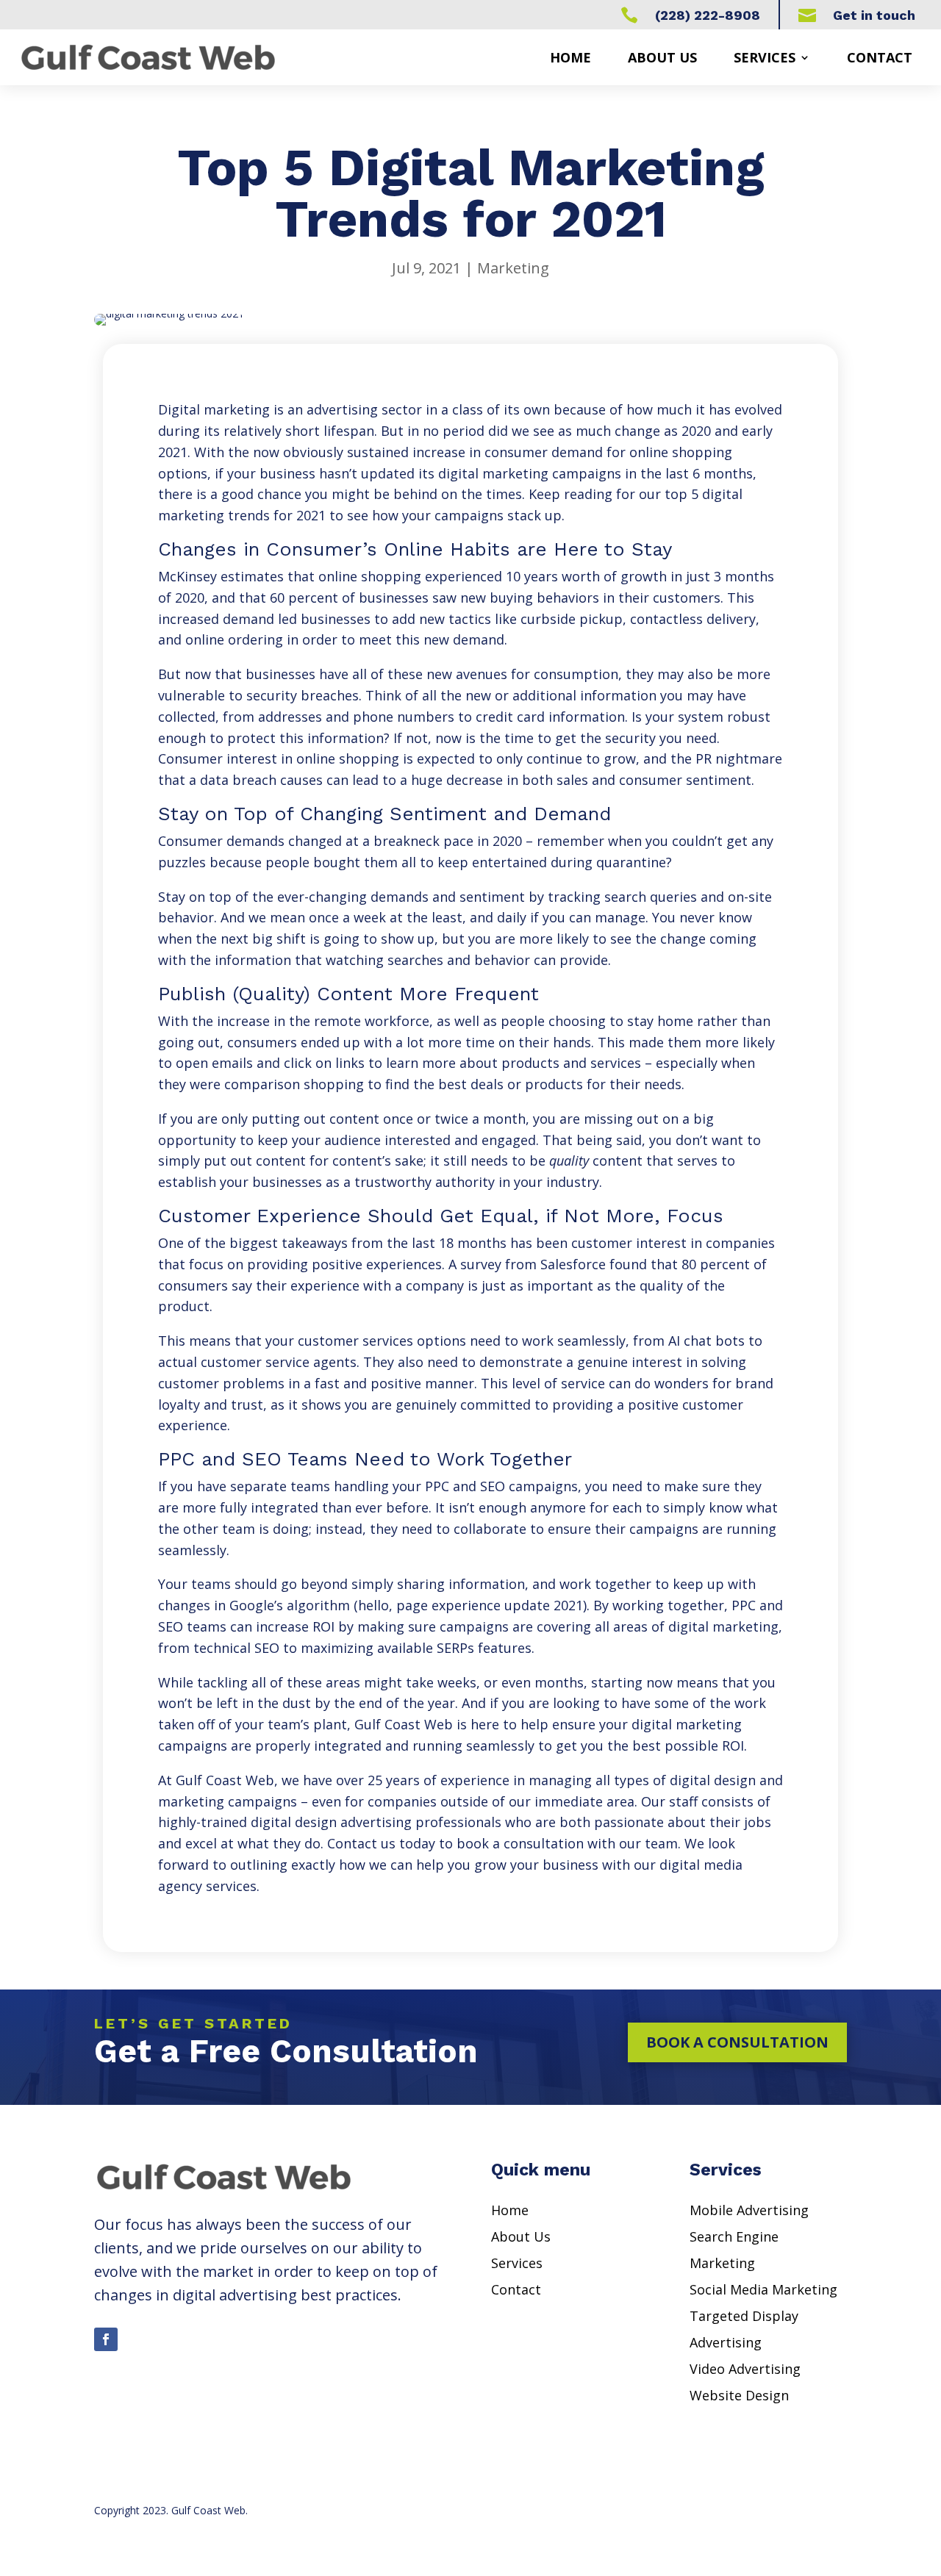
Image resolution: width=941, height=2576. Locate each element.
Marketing (513, 268)
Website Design (739, 2395)
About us (662, 57)
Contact (880, 57)
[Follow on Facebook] (106, 2339)
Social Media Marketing (763, 2289)
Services (765, 57)
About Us (521, 2236)
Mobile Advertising (749, 2210)
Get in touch (874, 15)
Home (570, 57)
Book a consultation (737, 2042)
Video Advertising (745, 2369)
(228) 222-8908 (708, 15)
